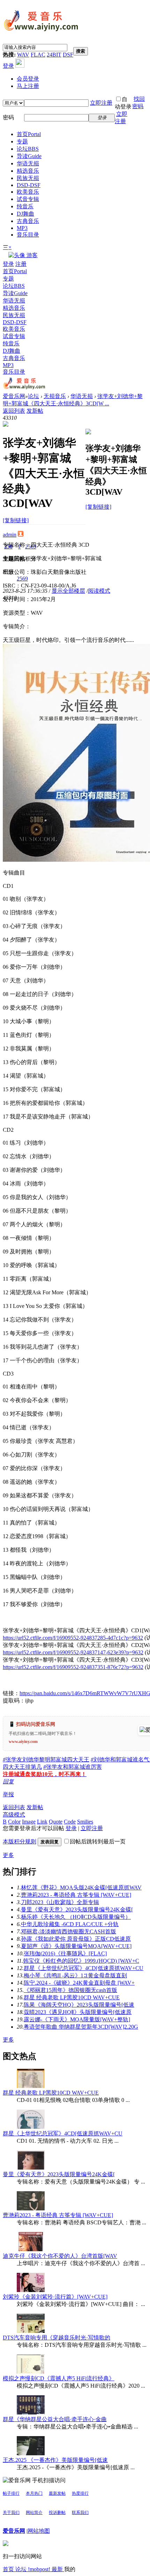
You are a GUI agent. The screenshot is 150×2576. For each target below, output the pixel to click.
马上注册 (28, 86)
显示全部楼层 (68, 591)
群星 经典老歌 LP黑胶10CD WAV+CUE (72, 1997)
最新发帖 (57, 2493)
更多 (8, 1855)
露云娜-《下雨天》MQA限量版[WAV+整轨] (77, 2019)
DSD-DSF (29, 185)
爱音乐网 (14, 396)
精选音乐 (28, 171)
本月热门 (34, 2493)
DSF (68, 55)
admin (10, 535)
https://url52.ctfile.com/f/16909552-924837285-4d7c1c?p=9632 (73, 1638)
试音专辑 (28, 199)
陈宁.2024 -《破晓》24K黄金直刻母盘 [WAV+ (79, 1983)
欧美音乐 (28, 192)
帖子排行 (11, 2493)
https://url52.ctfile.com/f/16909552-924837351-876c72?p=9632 (73, 1667)
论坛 (28, 149)
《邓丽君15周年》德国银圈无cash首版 (70, 1990)
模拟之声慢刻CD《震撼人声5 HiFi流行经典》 (59, 2378)
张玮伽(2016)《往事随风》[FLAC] (65, 1953)
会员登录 (28, 79)
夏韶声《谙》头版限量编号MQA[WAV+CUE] (76, 1946)
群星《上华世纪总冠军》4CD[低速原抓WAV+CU (84, 1968)
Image (29, 1822)
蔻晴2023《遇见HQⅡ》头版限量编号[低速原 (78, 2012)
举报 (8, 1794)
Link (42, 1822)
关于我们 (11, 2513)
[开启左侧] (6, 425)
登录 (8, 66)
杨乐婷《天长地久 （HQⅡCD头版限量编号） (76, 1917)
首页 (29, 134)
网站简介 (34, 2513)
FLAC (38, 55)
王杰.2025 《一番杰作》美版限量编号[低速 (55, 2460)
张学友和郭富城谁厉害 (73, 1767)
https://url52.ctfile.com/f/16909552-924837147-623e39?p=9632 (73, 1652)
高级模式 (14, 1815)
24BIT (54, 55)
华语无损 (28, 163)
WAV (23, 55)
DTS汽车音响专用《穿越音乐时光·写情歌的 (57, 2338)
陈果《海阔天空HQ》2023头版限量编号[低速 (79, 2005)
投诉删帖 (57, 2513)
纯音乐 (25, 206)
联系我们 (80, 2513)
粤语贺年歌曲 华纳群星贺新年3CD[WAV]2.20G (81, 2027)
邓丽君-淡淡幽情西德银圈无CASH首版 (69, 1931)
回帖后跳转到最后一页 (98, 1841)
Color (14, 1822)
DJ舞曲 (25, 214)
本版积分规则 (20, 1841)
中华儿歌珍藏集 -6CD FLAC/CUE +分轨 (70, 1924)
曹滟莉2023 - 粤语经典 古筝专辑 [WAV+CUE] (76, 1895)
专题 (22, 141)
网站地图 (39, 2531)
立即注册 (101, 103)
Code (70, 1822)
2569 (22, 579)
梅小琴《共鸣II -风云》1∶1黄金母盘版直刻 (75, 1975)
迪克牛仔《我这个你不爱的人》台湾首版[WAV (60, 2256)
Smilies (85, 1822)
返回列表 (14, 411)
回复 (8, 1781)
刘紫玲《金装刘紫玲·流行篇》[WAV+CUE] (55, 2297)
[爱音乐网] (41, 32)
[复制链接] (16, 520)
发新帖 (35, 411)
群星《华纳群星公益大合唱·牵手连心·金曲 (55, 2419)
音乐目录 (28, 235)
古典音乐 (28, 221)
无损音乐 (55, 396)
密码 (8, 117)
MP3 (22, 228)
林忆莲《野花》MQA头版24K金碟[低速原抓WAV (81, 1888)
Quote (56, 1822)
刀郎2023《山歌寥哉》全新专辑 (60, 1902)
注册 (21, 264)
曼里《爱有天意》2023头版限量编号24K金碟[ (77, 1909)
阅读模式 (99, 591)
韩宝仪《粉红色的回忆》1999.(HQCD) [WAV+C (81, 1961)
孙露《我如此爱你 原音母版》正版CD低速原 (76, 1939)
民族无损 (28, 178)
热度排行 (80, 2493)
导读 (29, 156)
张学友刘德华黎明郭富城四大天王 (46, 1759)
